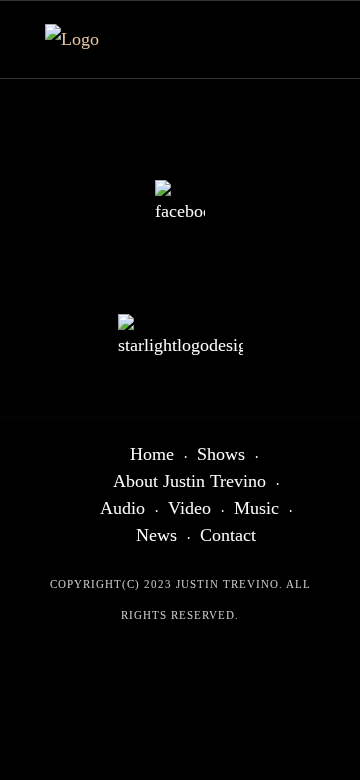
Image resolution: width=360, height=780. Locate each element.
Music (256, 508)
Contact (228, 535)
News (156, 535)
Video (189, 508)
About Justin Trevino (189, 481)
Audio (122, 508)
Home (152, 454)
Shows (221, 454)
